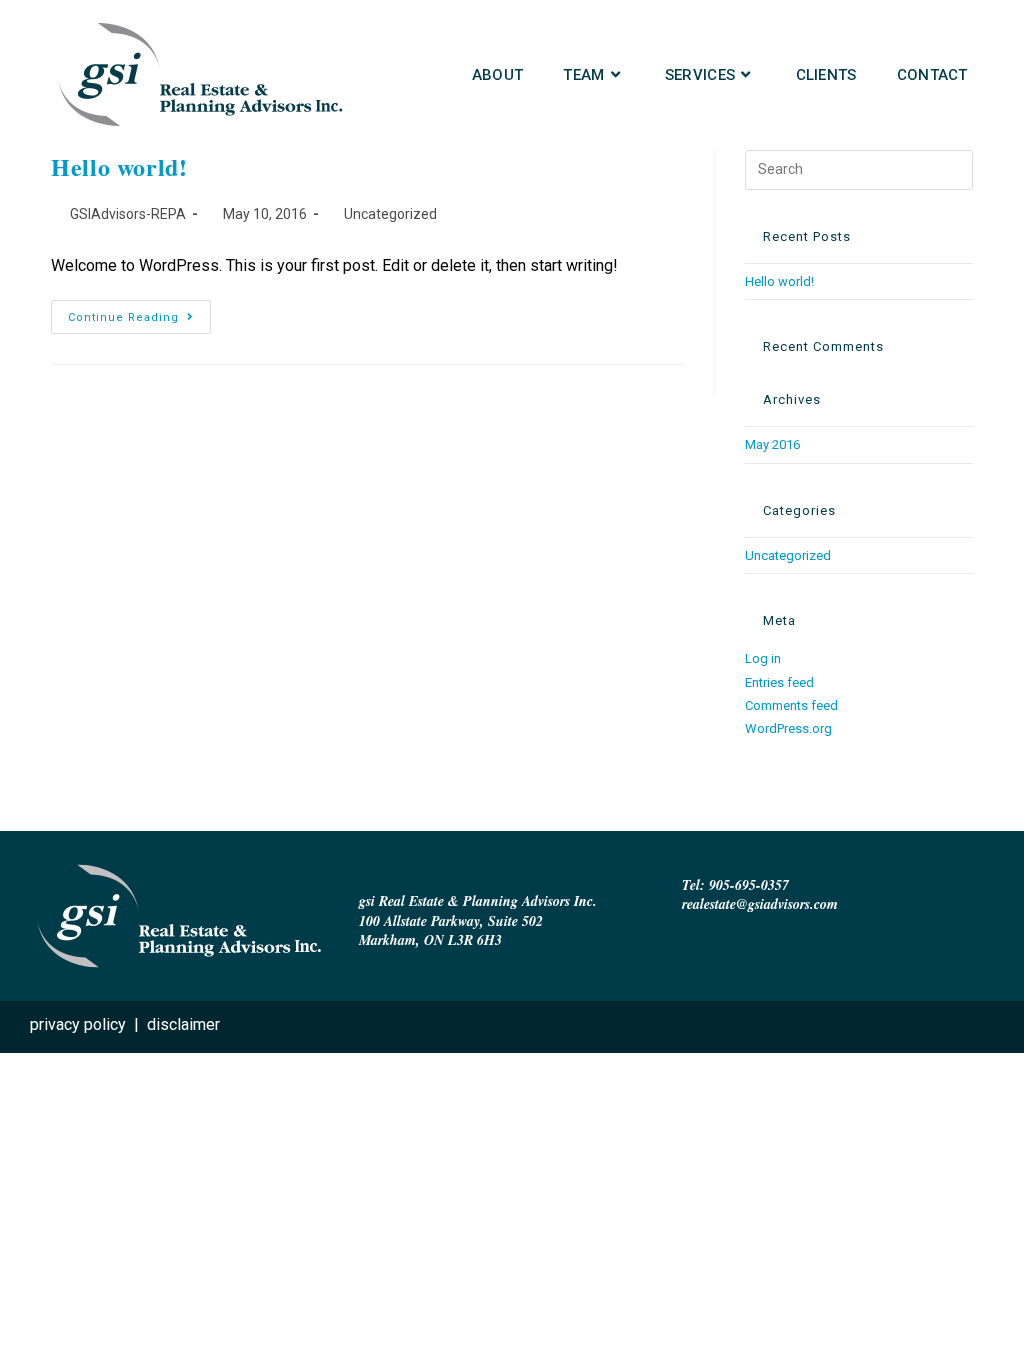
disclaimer (183, 1024)
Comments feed (791, 705)
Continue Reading (139, 312)
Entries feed (779, 682)
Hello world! (119, 166)
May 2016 (772, 444)
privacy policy (78, 1024)
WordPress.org (788, 728)
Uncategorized (390, 214)
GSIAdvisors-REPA (128, 214)
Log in (763, 658)
